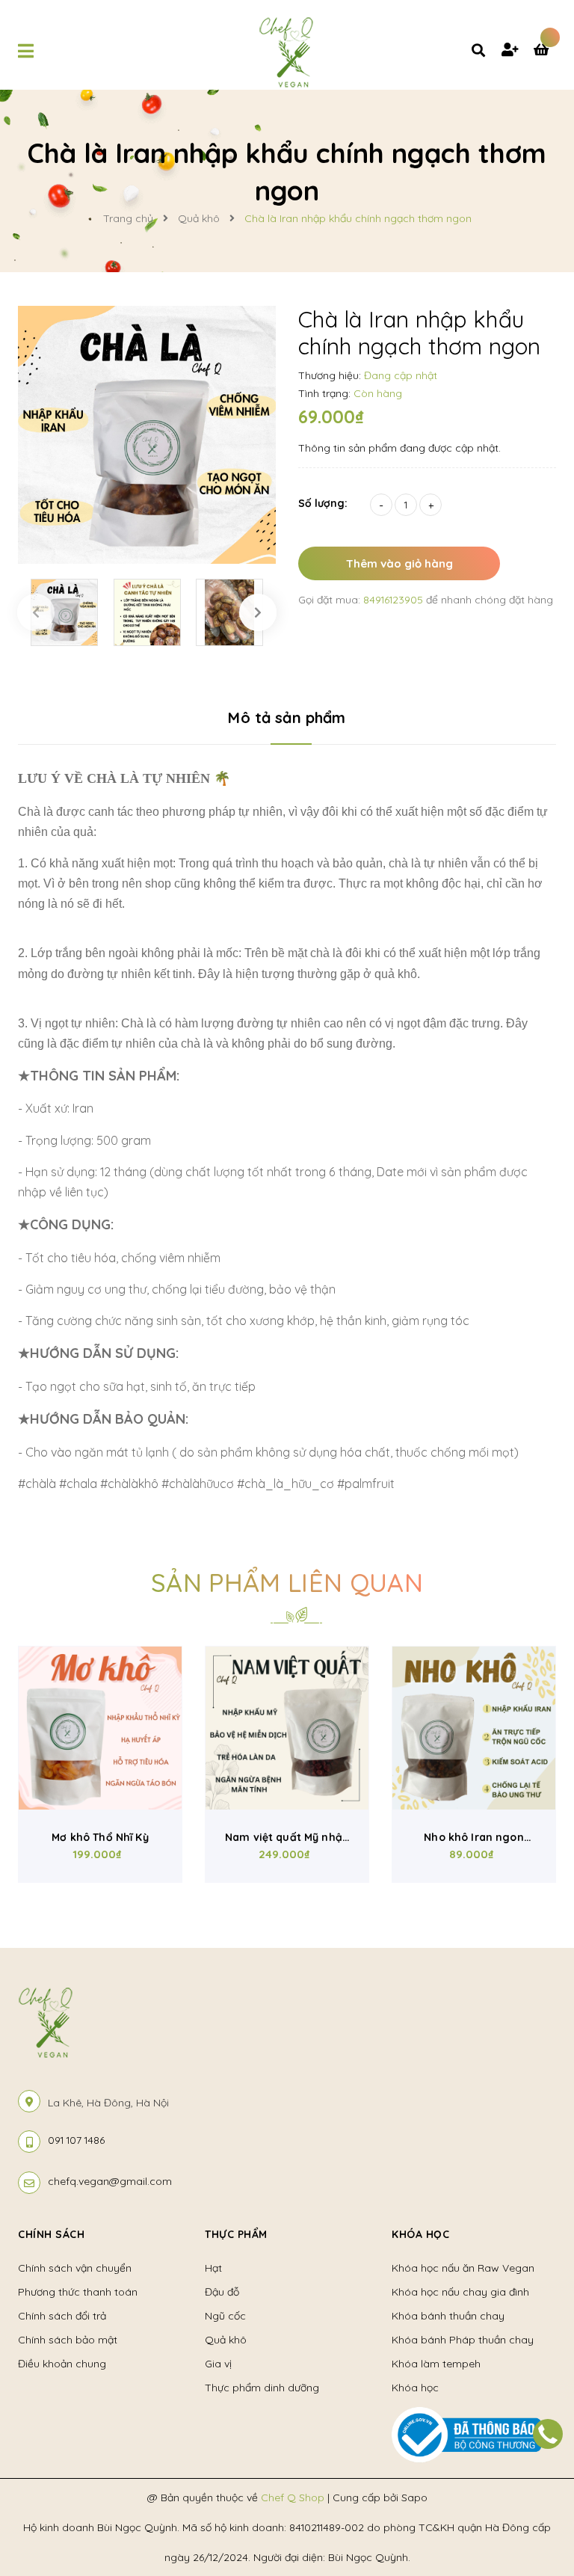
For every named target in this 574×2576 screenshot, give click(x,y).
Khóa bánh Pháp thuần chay (463, 2340)
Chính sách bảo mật (68, 2340)
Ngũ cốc (225, 2316)
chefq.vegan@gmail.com (110, 2181)
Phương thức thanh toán (78, 2292)
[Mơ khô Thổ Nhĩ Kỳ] (100, 1728)
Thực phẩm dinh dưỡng (262, 2388)
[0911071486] (548, 2434)
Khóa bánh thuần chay (448, 2316)
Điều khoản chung (62, 2364)
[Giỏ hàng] (545, 51)
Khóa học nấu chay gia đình (460, 2292)
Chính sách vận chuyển (75, 2268)
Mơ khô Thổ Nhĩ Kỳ (100, 1837)
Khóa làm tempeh (436, 2364)
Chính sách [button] (51, 2234)
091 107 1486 (76, 2140)
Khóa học (415, 2388)
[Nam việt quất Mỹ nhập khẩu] (287, 1728)
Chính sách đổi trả (62, 2316)
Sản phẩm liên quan (287, 1583)
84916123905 (395, 600)
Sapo (414, 2497)
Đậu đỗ (222, 2292)
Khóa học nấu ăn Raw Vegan (463, 2268)
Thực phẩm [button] (236, 2234)
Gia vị (218, 2364)
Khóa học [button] (420, 2234)
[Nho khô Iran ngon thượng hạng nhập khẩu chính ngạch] (474, 1728)
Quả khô (226, 2340)
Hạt (213, 2268)
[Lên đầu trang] (534, 2480)
